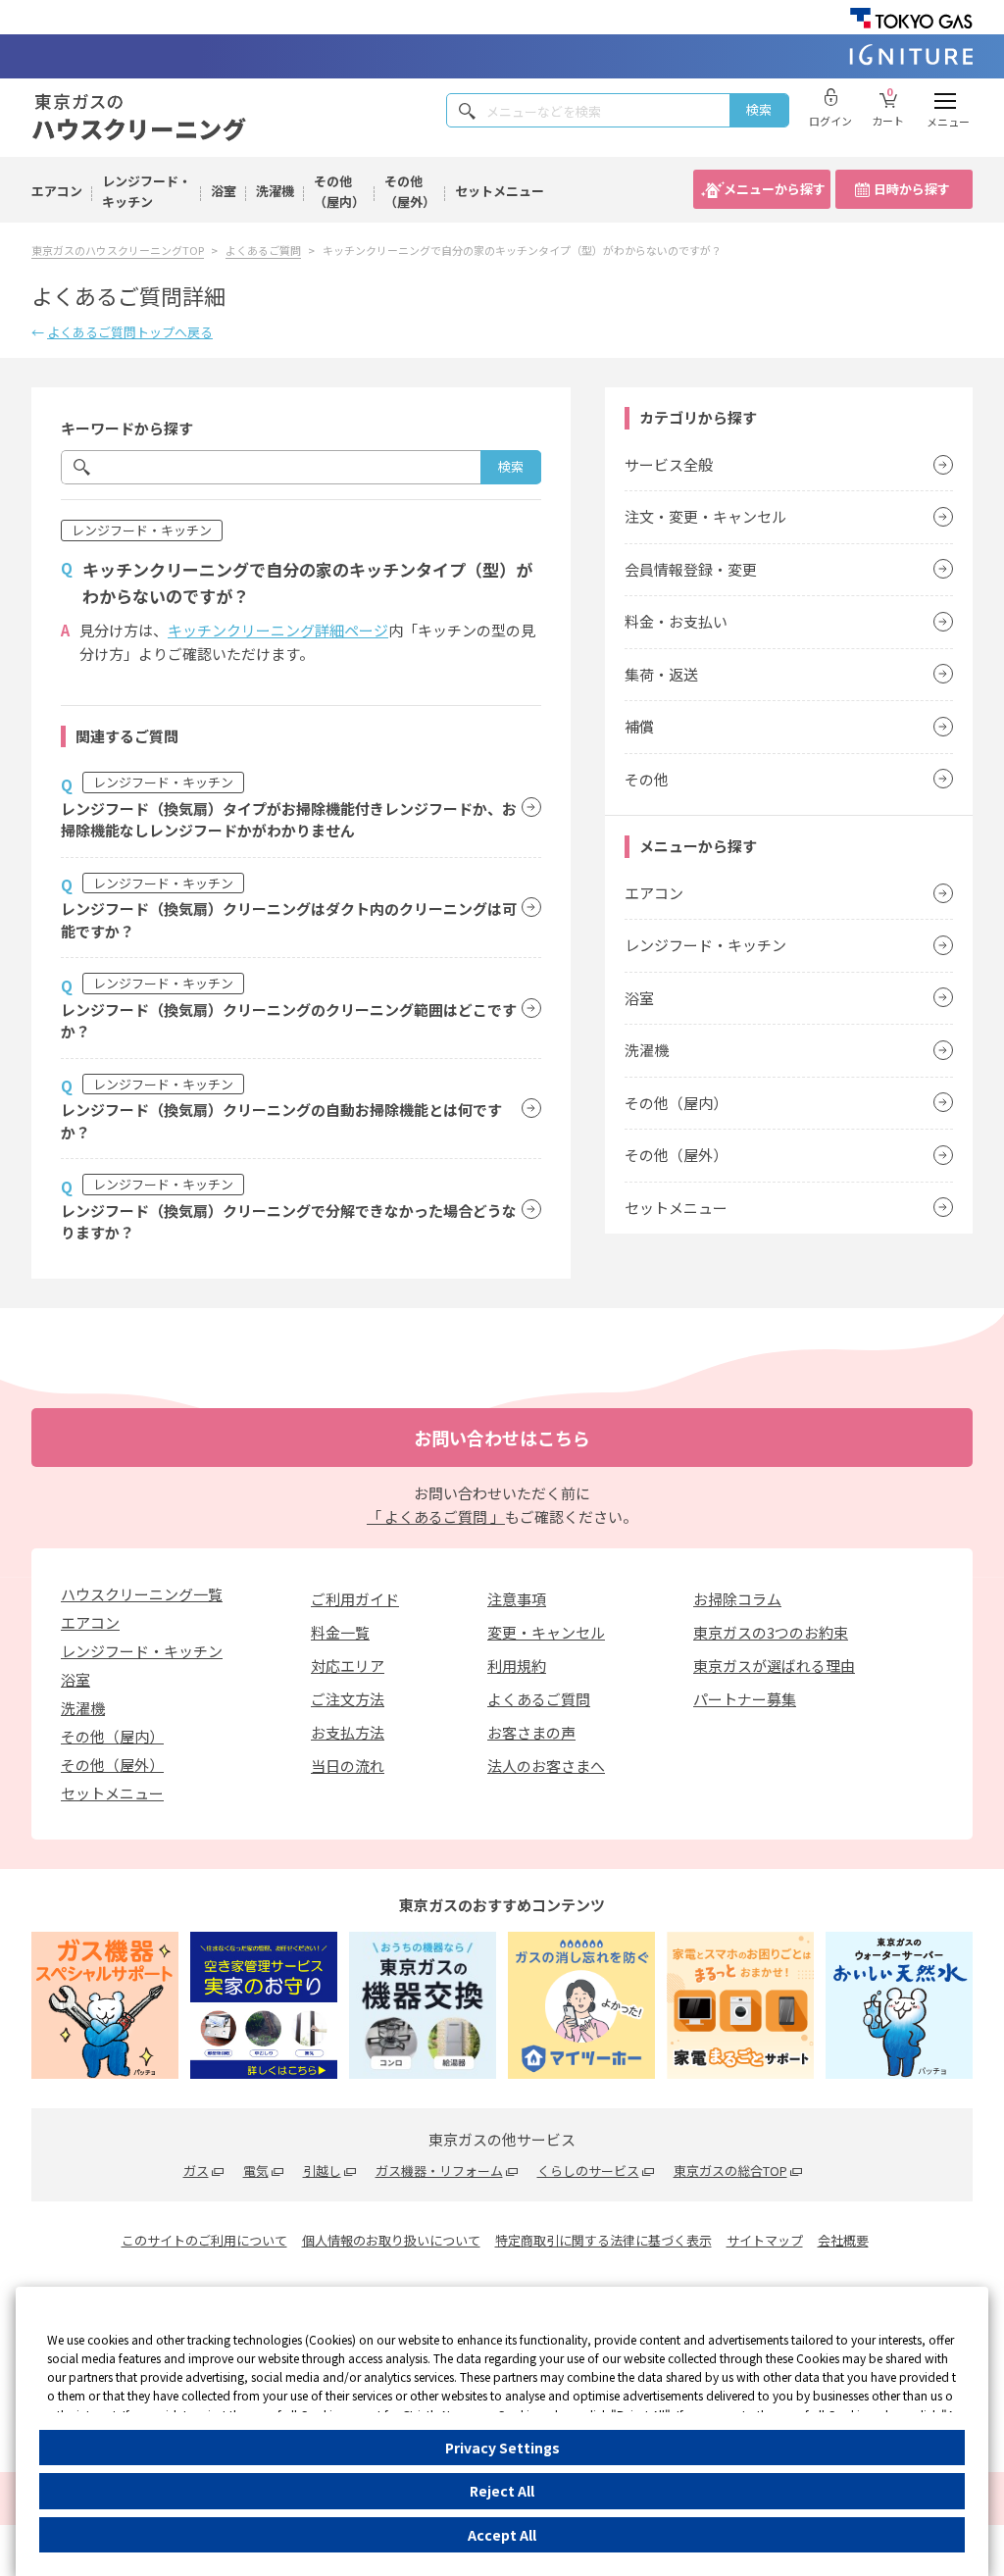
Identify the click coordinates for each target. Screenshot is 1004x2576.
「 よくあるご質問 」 (436, 1516)
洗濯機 (275, 191)
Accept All (502, 2535)
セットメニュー (500, 191)
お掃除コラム (737, 1599)
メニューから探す (775, 189)
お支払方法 (348, 1732)
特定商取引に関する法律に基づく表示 (603, 2240)
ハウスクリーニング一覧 (142, 1594)
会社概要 (843, 2240)
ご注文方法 (348, 1699)
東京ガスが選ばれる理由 (774, 1666)
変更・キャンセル (546, 1632)
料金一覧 (340, 1632)
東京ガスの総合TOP (730, 2171)
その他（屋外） (410, 191)
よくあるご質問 (539, 1699)
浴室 (224, 191)
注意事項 (517, 1599)
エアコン (57, 191)
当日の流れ (348, 1766)
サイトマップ (765, 2240)
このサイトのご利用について (204, 2240)
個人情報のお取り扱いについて (391, 2240)
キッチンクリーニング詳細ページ (278, 630)
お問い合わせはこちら (502, 1438)
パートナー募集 (745, 1699)
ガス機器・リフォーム (439, 2171)
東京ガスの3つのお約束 (771, 1632)
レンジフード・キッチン (147, 191)
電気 (256, 2171)
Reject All (502, 2491)
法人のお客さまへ (546, 1766)
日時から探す (912, 189)
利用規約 (517, 1666)
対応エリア (348, 1666)
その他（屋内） (339, 191)
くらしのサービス (588, 2171)
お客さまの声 (531, 1732)
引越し (322, 2171)
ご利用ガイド (355, 1599)
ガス (196, 2171)
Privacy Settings (502, 2448)
